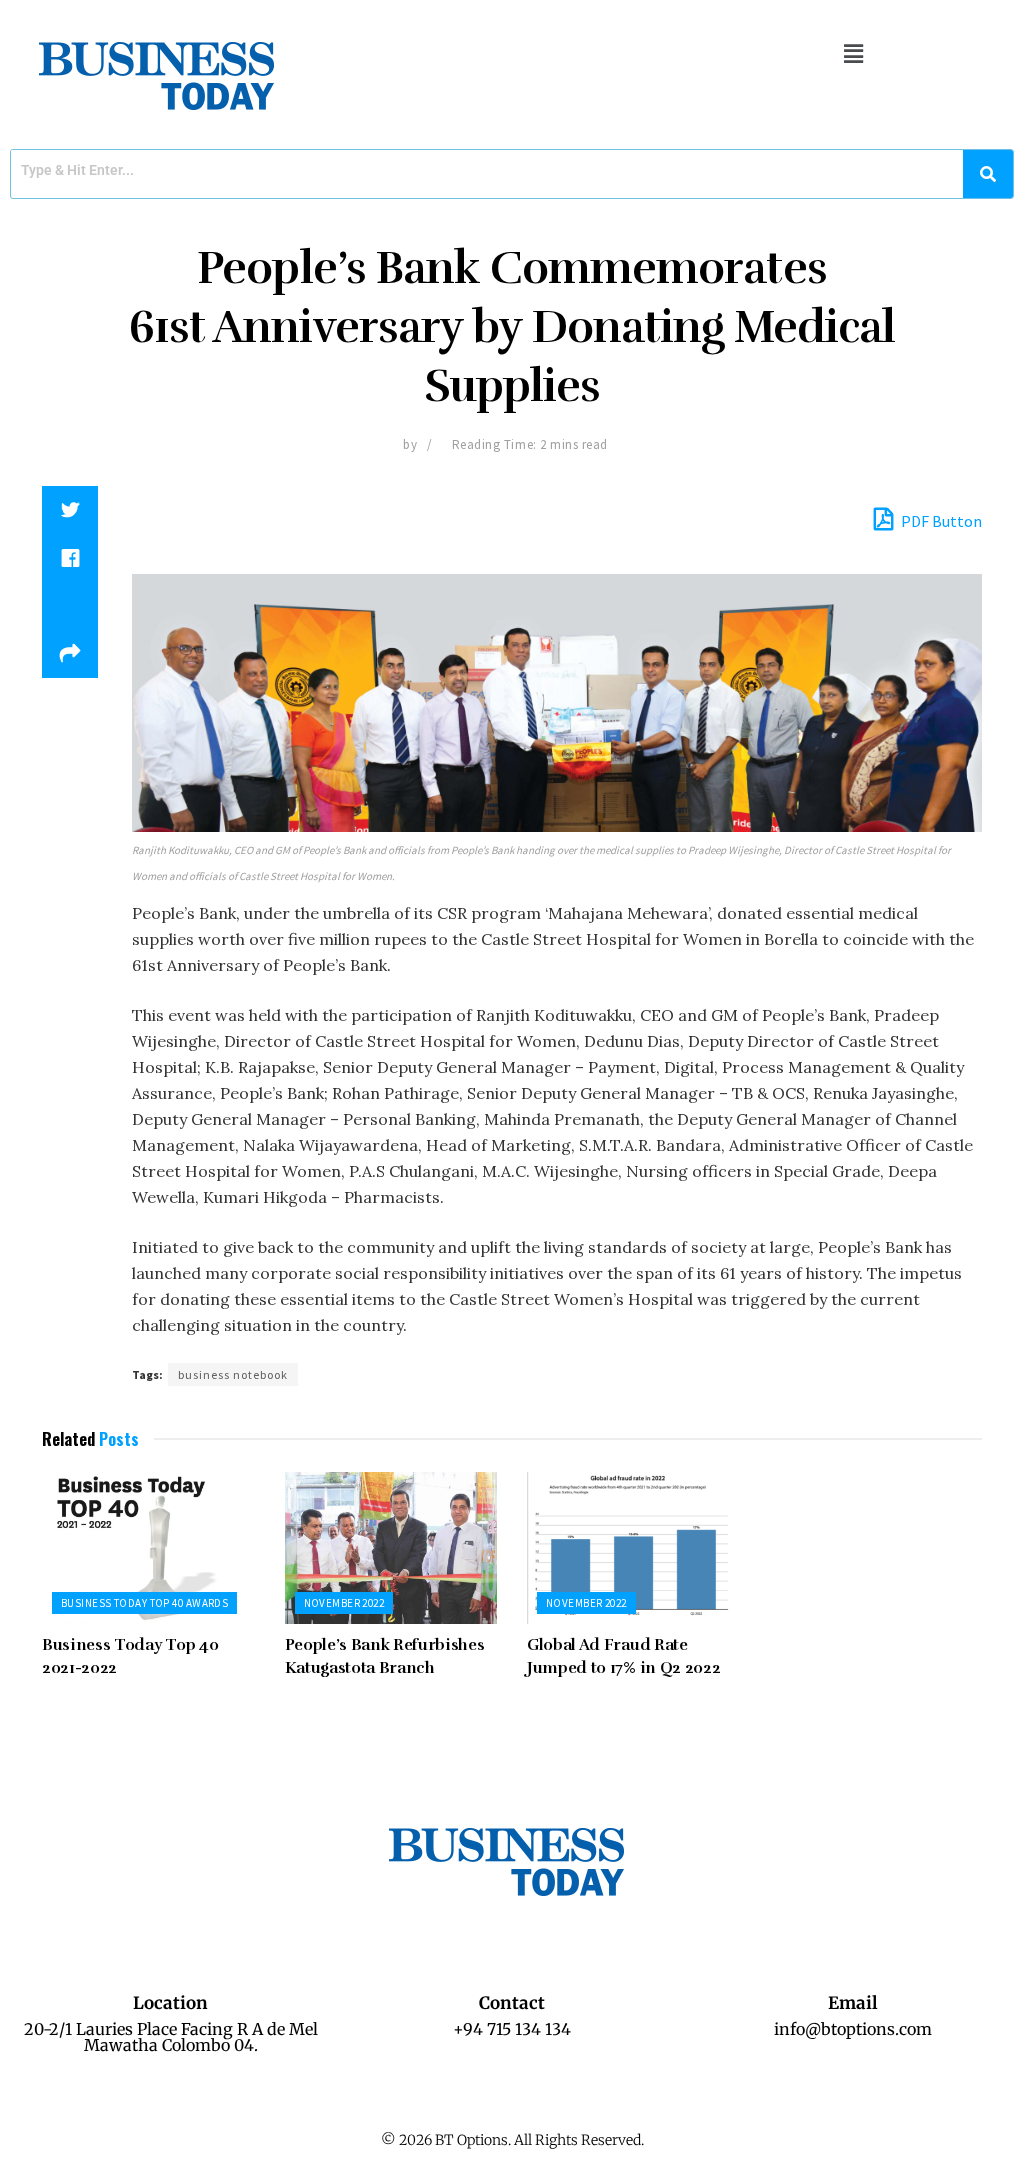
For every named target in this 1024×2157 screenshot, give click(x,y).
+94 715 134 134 (512, 2029)
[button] (853, 53)
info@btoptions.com (853, 2029)
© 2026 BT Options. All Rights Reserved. (512, 2140)
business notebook (233, 1374)
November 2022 (344, 1603)
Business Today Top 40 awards (144, 1603)
